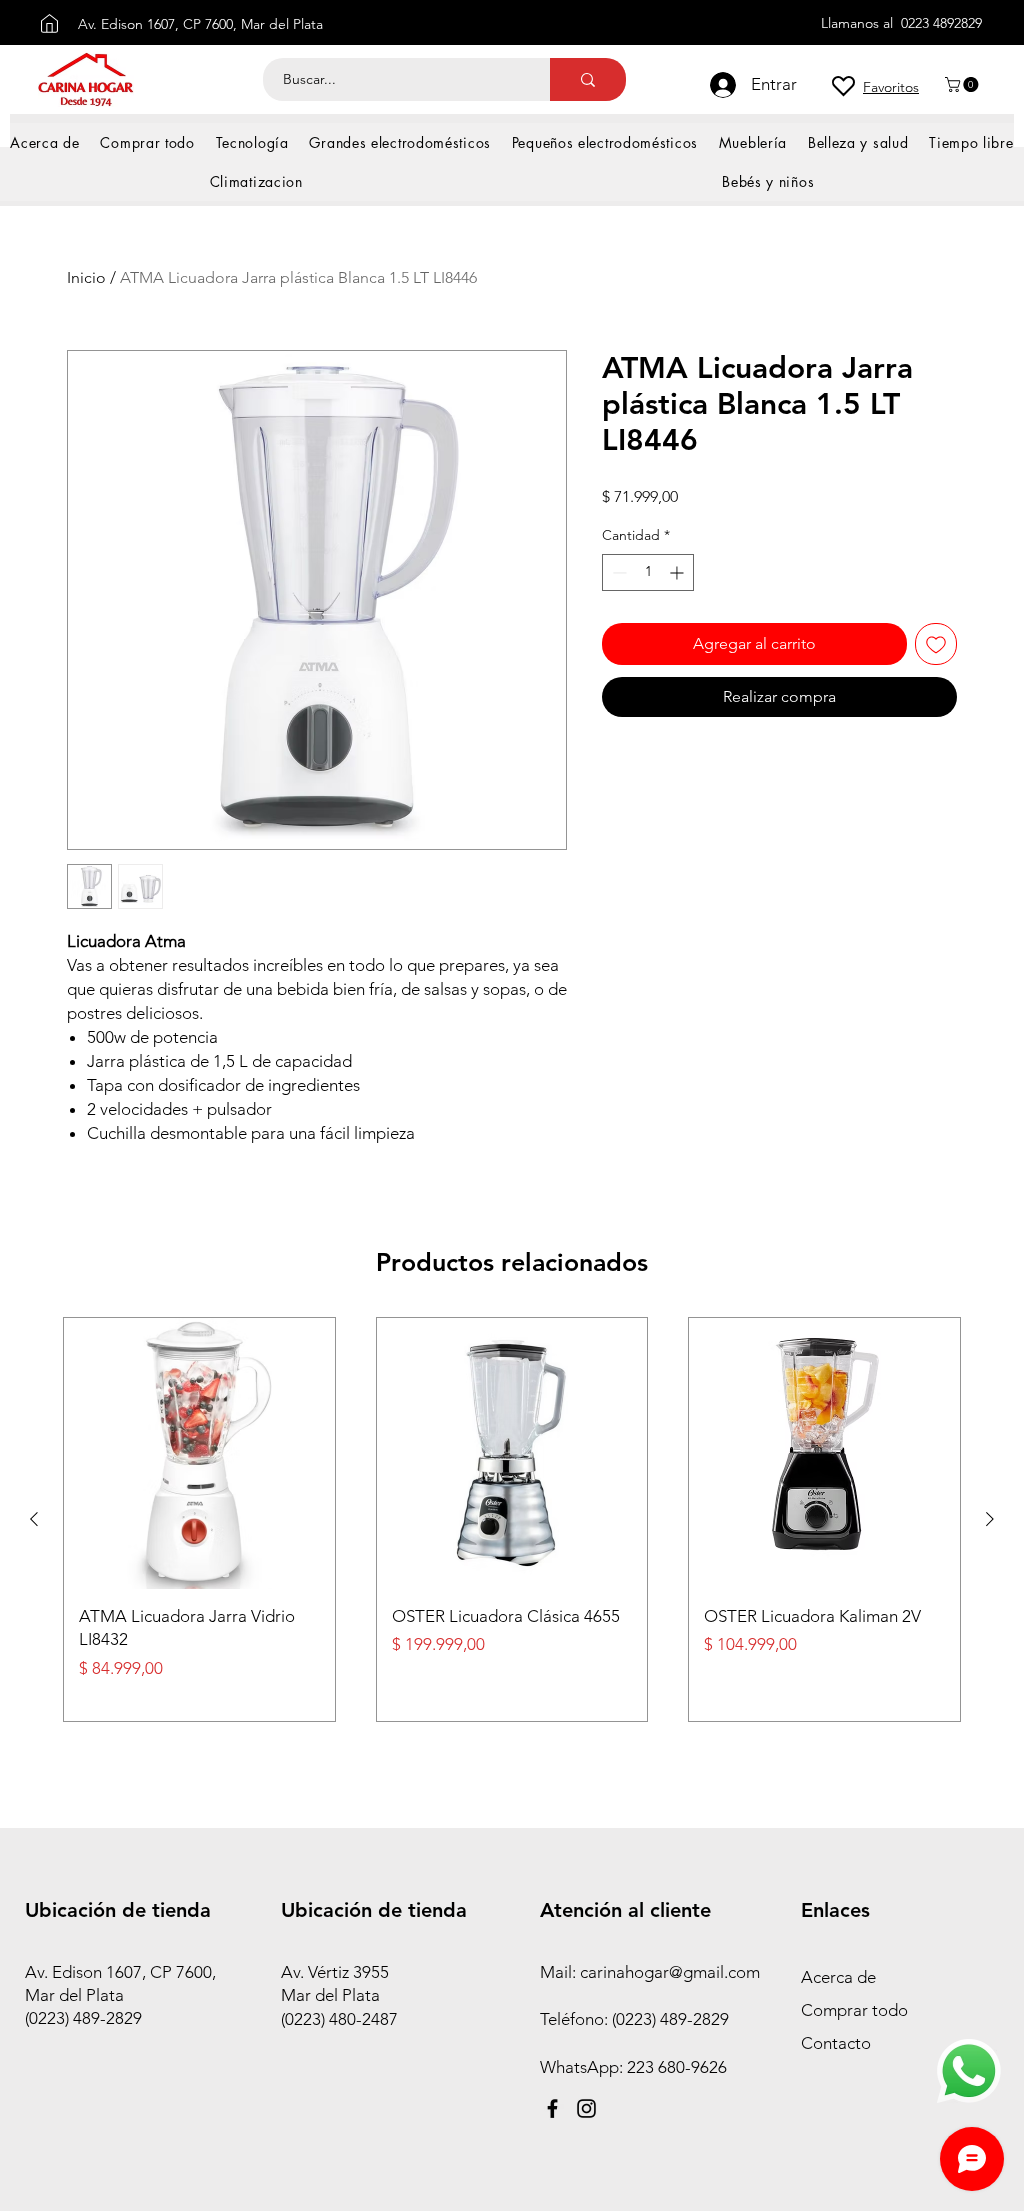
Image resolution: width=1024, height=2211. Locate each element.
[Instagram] (586, 2108)
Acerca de (838, 1977)
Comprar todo (854, 2010)
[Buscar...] (588, 79)
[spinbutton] (648, 572)
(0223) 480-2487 (339, 2019)
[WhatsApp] (969, 2071)
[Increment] (678, 572)
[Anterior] (34, 1519)
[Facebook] (552, 2108)
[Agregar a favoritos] (936, 644)
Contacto (836, 2043)
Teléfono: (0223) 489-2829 (636, 2019)
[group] (512, 1519)
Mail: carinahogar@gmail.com (650, 1972)
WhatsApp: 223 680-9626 (633, 2067)
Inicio (86, 277)
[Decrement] (617, 572)
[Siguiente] (990, 1519)
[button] (963, 84)
